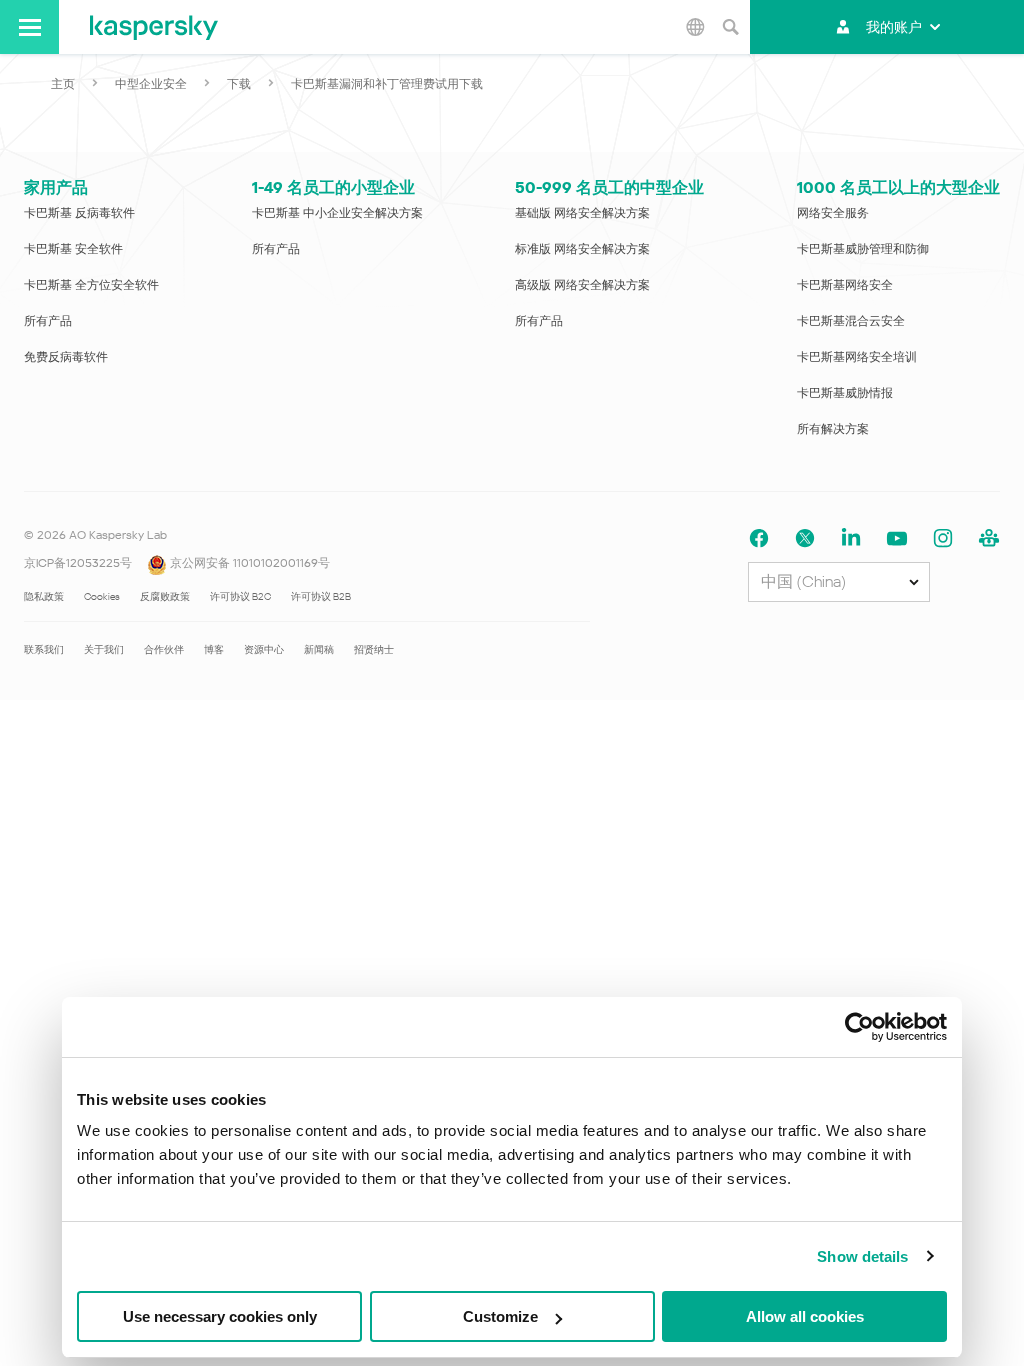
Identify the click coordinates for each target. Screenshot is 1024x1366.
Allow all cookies (805, 1316)
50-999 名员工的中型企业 (609, 187)
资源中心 (264, 649)
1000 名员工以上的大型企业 (898, 187)
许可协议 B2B (321, 596)
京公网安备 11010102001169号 (248, 563)
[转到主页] (154, 27)
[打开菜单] (29, 27)
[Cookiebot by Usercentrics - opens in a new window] (859, 1027)
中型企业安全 (151, 84)
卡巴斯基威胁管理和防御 (863, 249)
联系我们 (44, 649)
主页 (63, 84)
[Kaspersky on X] (805, 538)
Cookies (102, 596)
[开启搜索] (730, 27)
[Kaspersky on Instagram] (943, 538)
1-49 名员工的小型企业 (333, 187)
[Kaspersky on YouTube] (897, 538)
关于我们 (104, 649)
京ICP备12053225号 (78, 563)
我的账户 (894, 27)
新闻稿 (319, 649)
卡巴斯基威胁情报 (845, 393)
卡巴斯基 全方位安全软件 (91, 285)
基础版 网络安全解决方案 (582, 213)
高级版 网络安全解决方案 (582, 285)
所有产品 (48, 321)
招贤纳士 (374, 649)
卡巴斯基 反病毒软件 (79, 213)
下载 (239, 84)
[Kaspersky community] (989, 538)
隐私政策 (44, 596)
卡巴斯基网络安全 (845, 285)
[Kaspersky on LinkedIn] (851, 538)
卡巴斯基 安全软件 (73, 249)
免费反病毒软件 (66, 357)
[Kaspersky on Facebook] (759, 538)
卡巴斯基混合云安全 (851, 321)
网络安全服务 (833, 213)
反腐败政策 (165, 596)
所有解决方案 (833, 429)
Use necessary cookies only (220, 1316)
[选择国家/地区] (695, 27)
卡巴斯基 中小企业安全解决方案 (337, 213)
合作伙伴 (164, 649)
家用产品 (56, 187)
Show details (862, 1256)
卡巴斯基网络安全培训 (857, 357)
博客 (214, 649)
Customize (500, 1316)
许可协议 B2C (240, 596)
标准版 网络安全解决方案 (582, 249)
